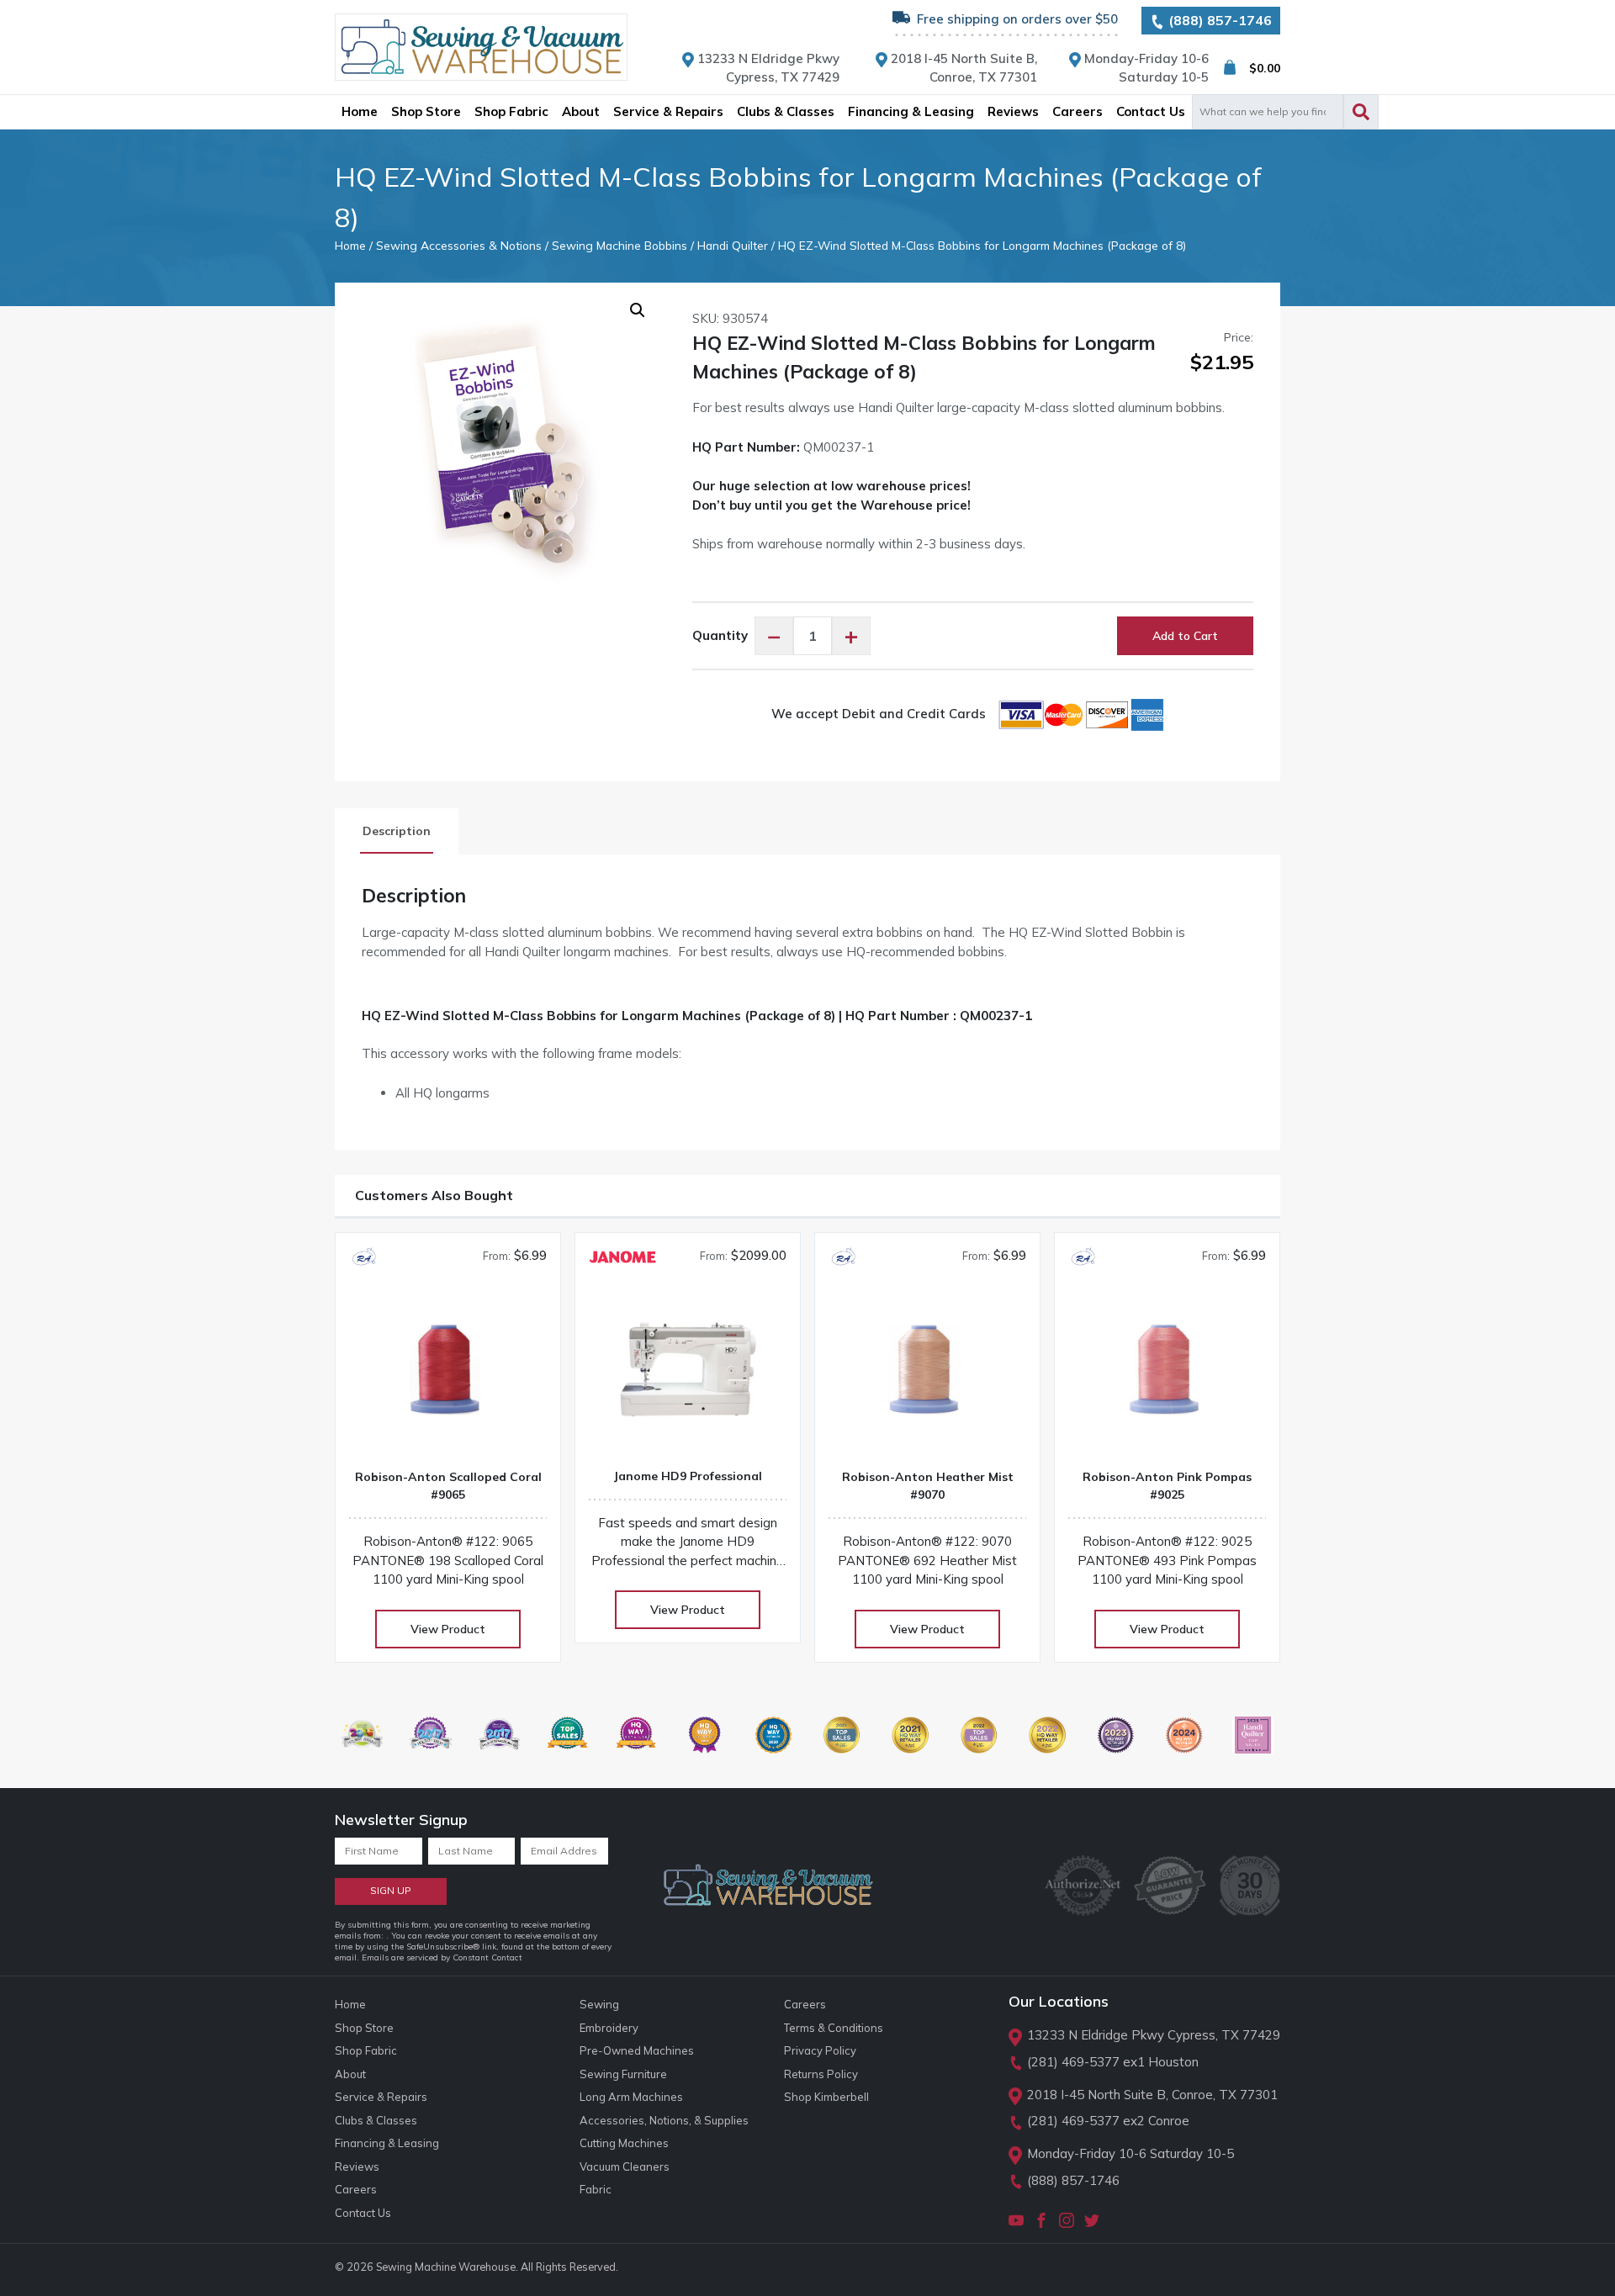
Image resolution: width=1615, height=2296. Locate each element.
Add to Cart (1185, 636)
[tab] (397, 831)
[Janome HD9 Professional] (688, 1375)
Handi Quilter (733, 245)
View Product (448, 1629)
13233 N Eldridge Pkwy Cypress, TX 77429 (1154, 2035)
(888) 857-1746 (1218, 20)
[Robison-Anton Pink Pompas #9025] (1167, 1376)
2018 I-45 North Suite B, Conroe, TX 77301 (1152, 2095)
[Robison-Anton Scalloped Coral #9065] (448, 1376)
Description (397, 831)
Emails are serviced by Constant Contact (442, 1957)
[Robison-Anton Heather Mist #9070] (927, 1376)
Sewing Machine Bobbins (620, 245)
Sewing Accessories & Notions (459, 245)
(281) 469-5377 (1073, 2062)
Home (350, 245)
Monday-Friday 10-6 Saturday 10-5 (1130, 2153)
